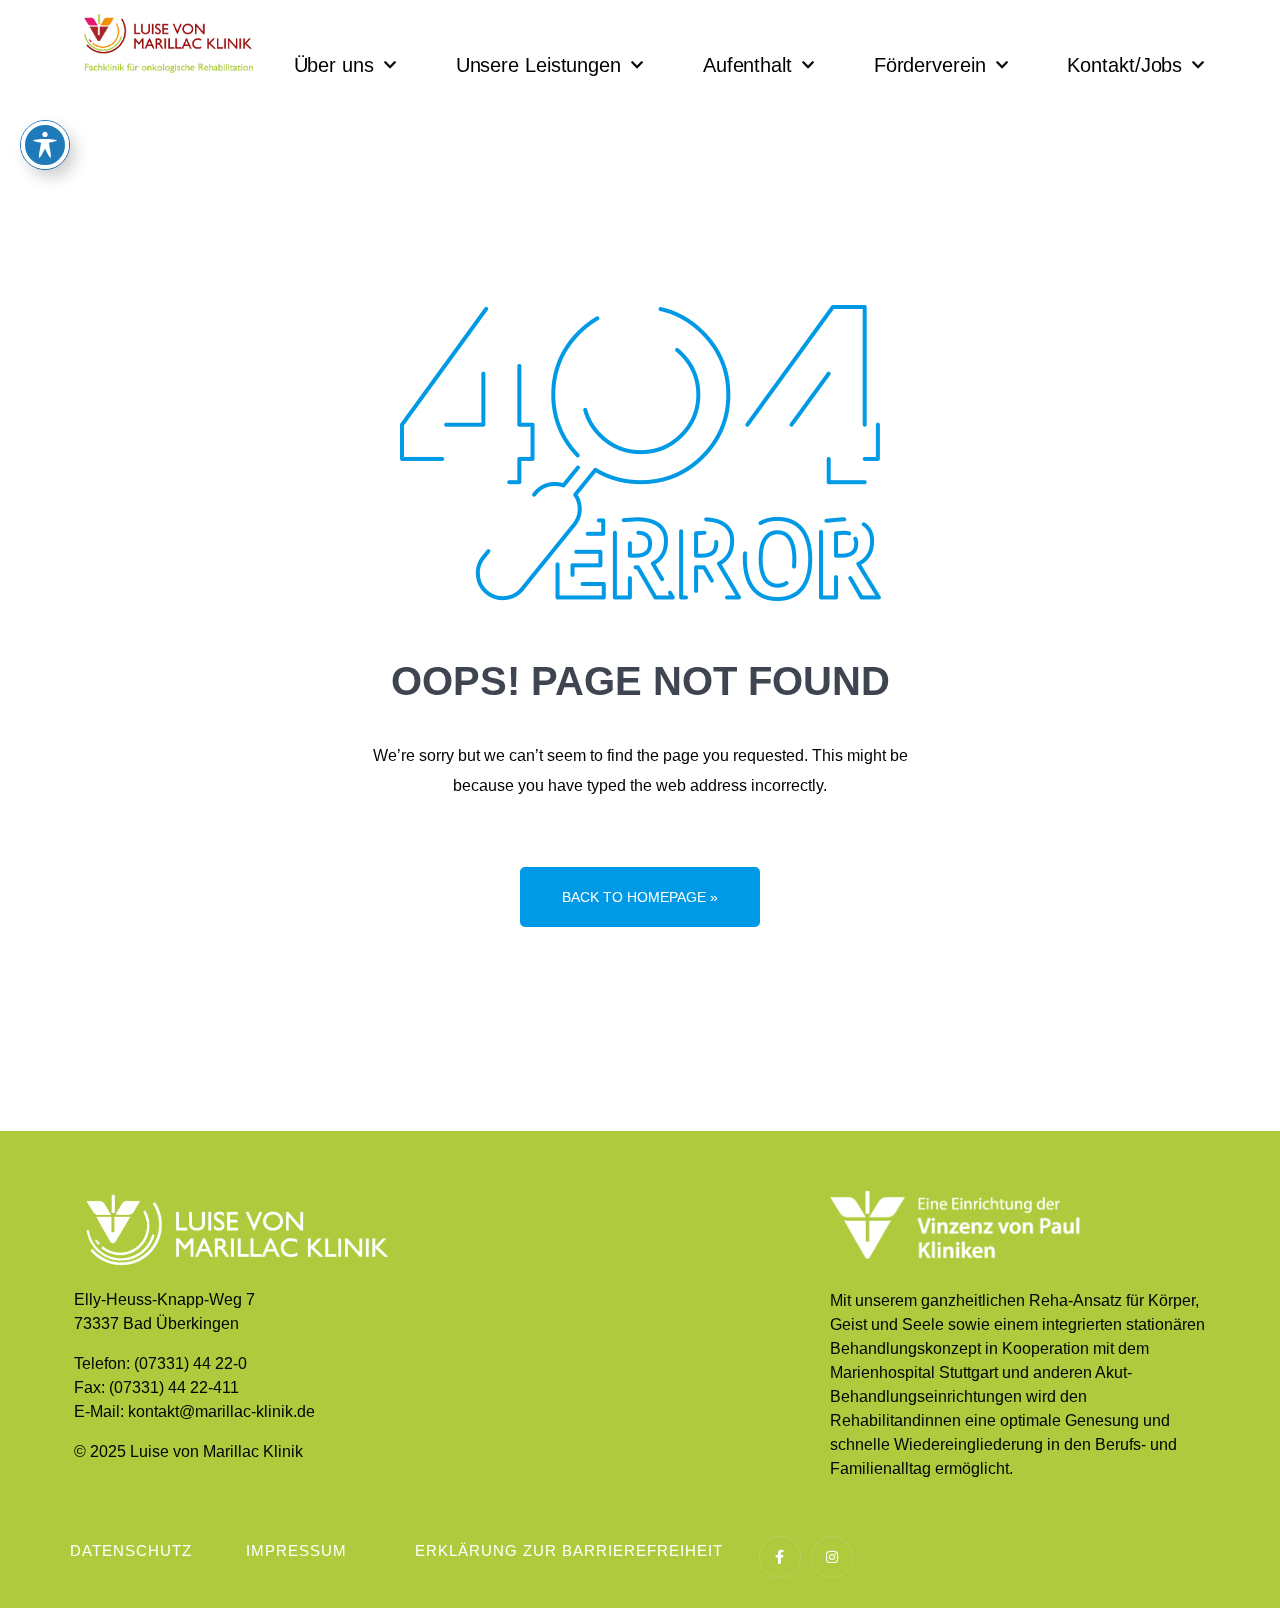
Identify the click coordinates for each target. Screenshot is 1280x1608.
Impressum (296, 1550)
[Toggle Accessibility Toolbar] (45, 145)
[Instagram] (832, 1557)
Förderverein (930, 65)
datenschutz (131, 1550)
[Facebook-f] (780, 1557)
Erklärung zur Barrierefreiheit (569, 1550)
